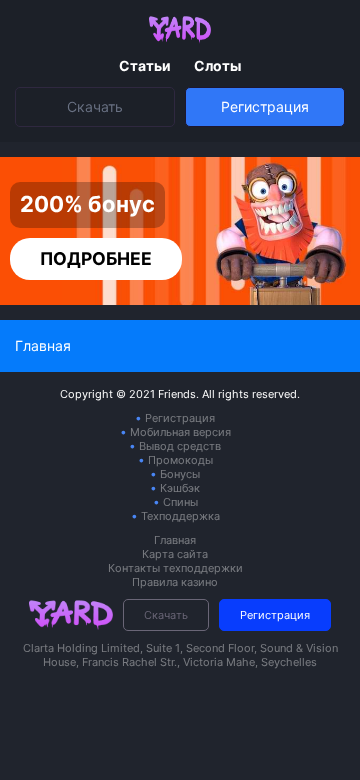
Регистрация (265, 106)
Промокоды (180, 460)
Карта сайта (175, 554)
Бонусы (180, 474)
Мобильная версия (180, 432)
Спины (180, 502)
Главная (175, 540)
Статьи (146, 65)
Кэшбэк (180, 488)
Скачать (95, 106)
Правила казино (175, 582)
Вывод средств (180, 446)
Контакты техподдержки (175, 568)
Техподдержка (180, 516)
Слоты (217, 65)
